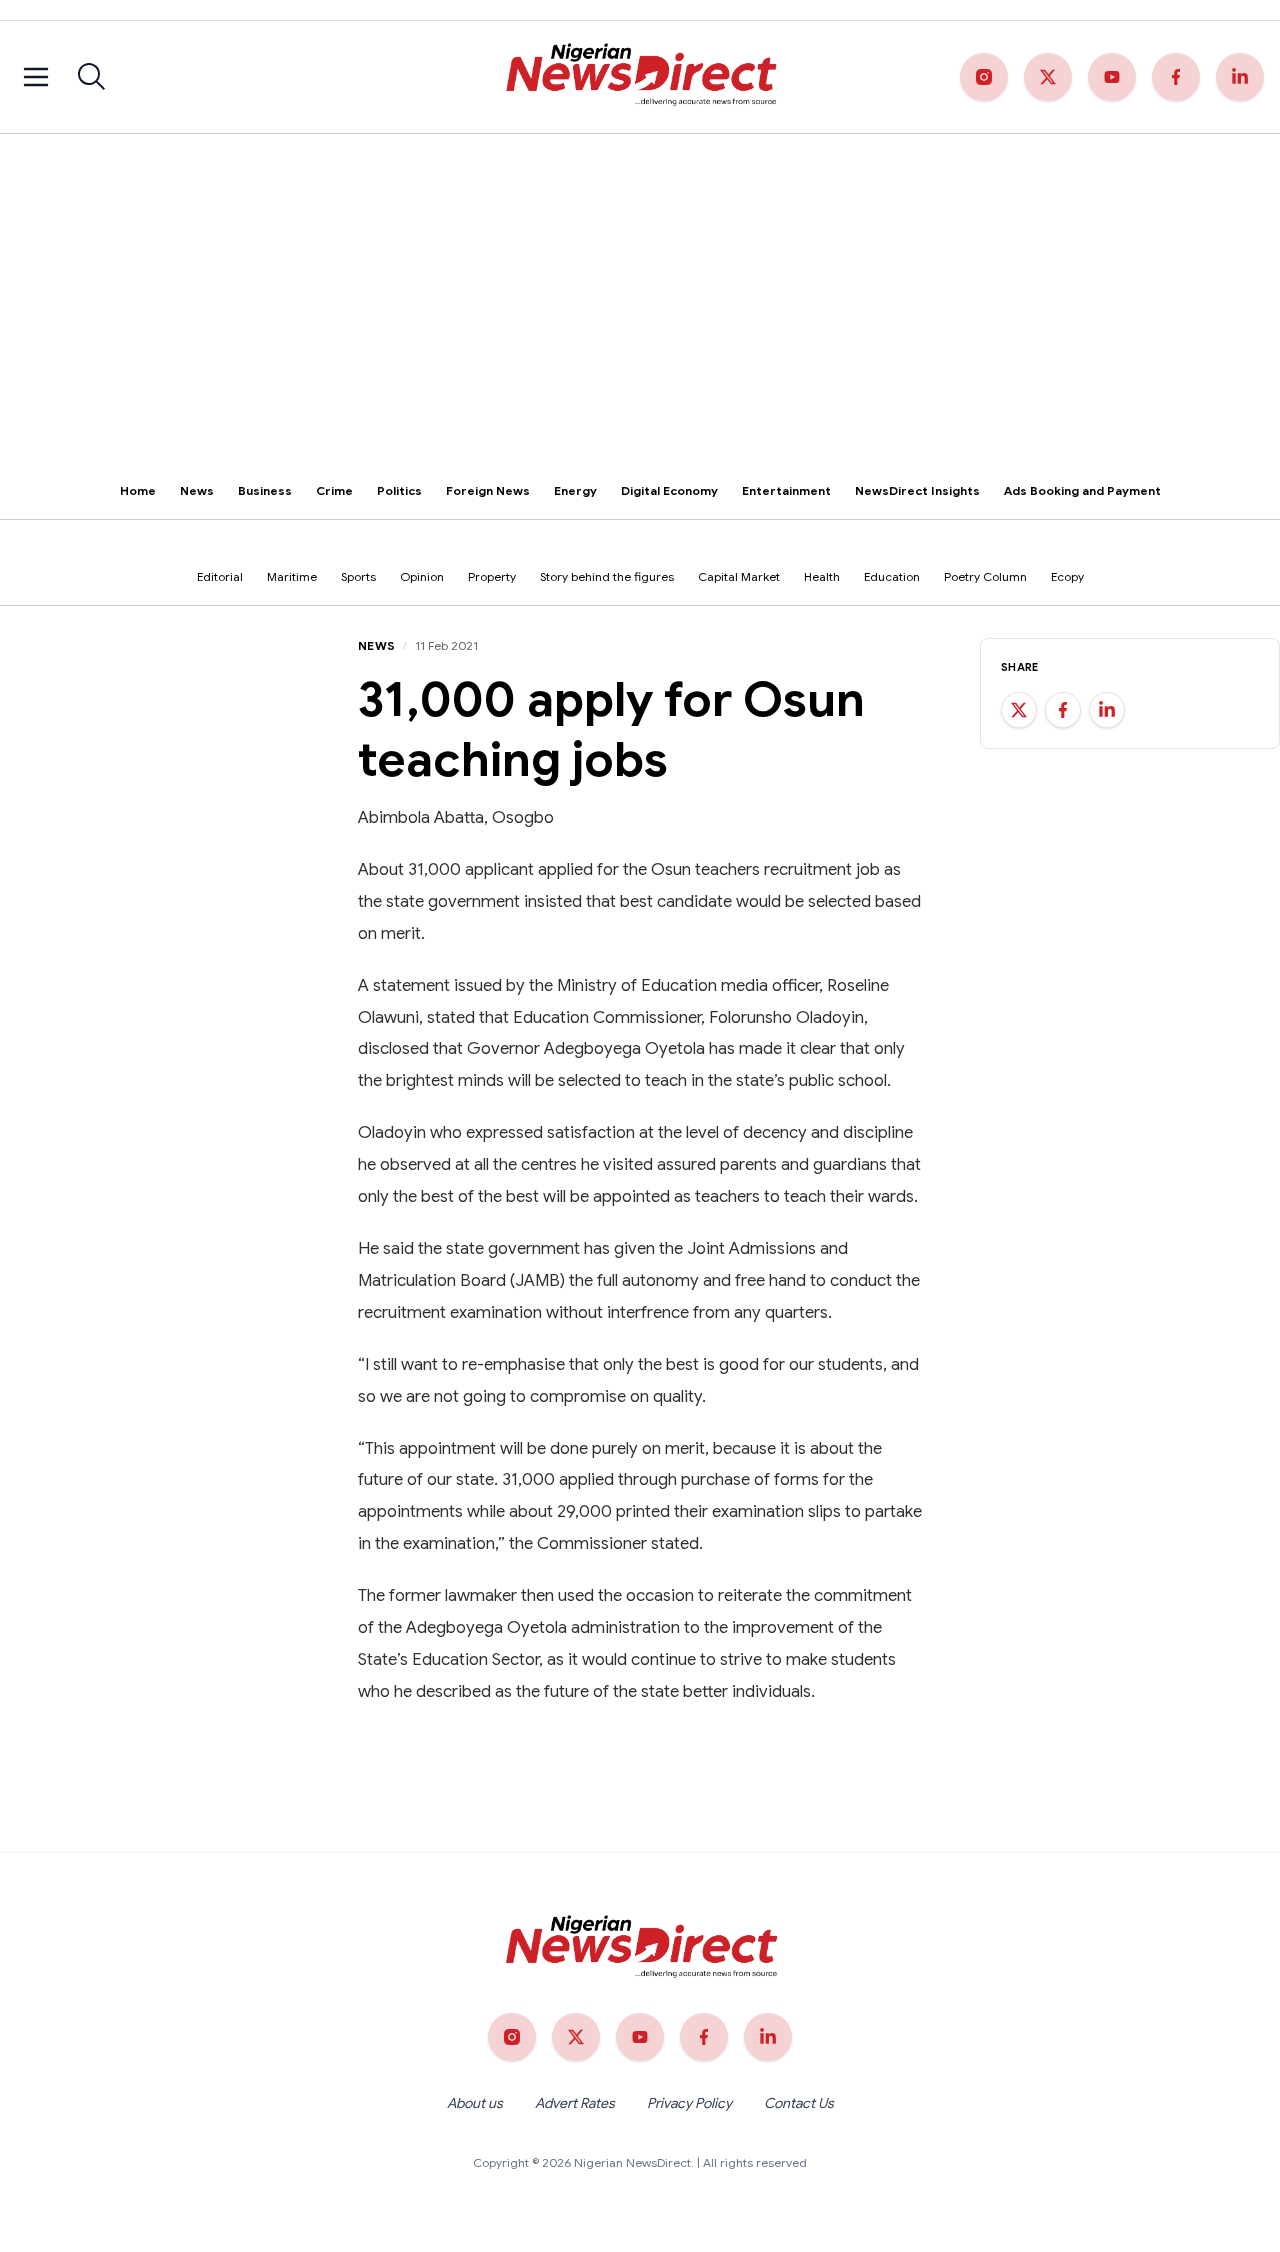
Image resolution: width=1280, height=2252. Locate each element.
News (197, 490)
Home (138, 490)
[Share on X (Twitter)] (1019, 710)
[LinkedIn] (1240, 77)
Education (892, 576)
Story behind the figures (607, 576)
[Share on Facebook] (1063, 710)
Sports (358, 576)
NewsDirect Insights (917, 490)
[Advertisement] (640, 284)
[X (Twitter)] (1048, 77)
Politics (399, 490)
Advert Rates (575, 2103)
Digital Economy (669, 490)
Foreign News (488, 490)
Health (822, 576)
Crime (334, 490)
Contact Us (799, 2103)
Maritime (292, 576)
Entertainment (786, 490)
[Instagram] (984, 77)
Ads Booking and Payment (1082, 490)
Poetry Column (985, 576)
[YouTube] (1112, 77)
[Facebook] (1176, 77)
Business (265, 490)
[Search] (92, 77)
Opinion (422, 576)
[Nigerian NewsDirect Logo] (639, 77)
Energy (575, 490)
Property (492, 576)
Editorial (220, 576)
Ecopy (1067, 576)
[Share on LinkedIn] (1107, 710)
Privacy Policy (689, 2103)
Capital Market (739, 576)
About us (475, 2103)
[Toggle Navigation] (36, 77)
